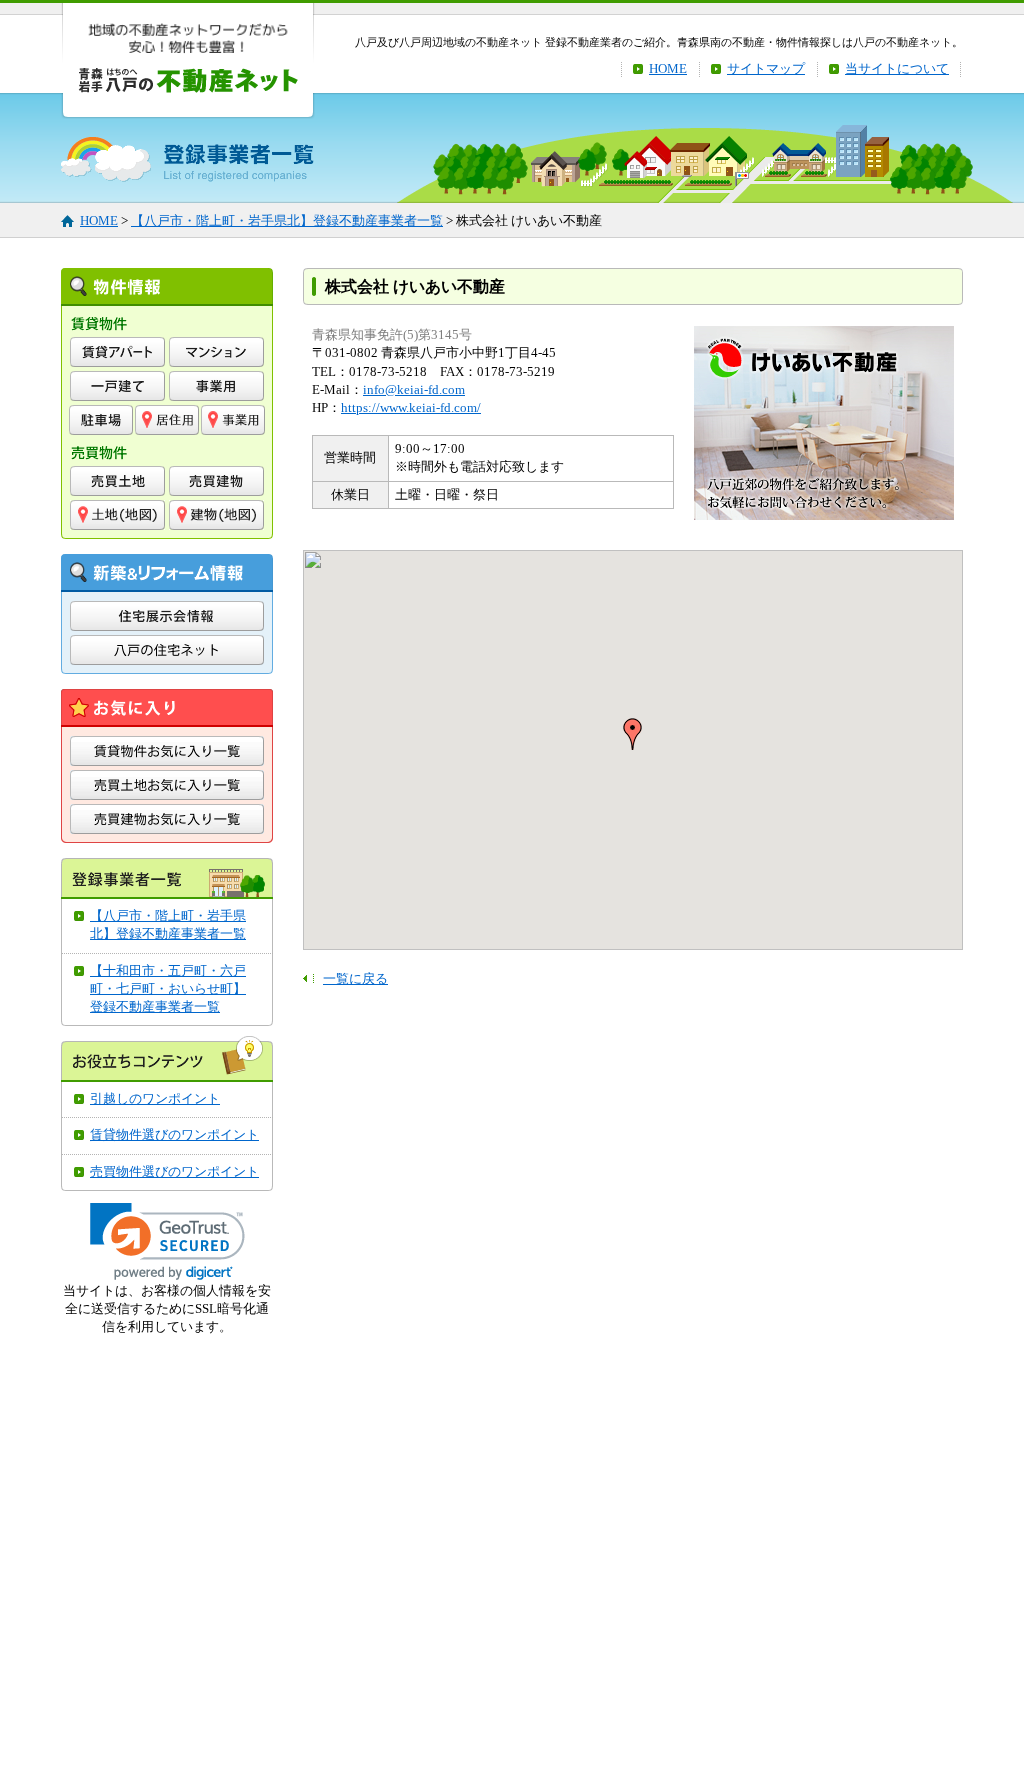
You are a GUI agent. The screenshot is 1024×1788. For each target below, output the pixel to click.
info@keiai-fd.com (414, 389)
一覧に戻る (355, 978)
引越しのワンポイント (155, 1098)
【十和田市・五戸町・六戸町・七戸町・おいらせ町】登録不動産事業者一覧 (168, 988)
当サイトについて (897, 68)
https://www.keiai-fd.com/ (411, 407)
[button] (167, 1241)
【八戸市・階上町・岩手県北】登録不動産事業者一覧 (287, 220)
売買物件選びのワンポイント (174, 1171)
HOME (668, 68)
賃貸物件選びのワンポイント (174, 1134)
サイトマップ (766, 68)
